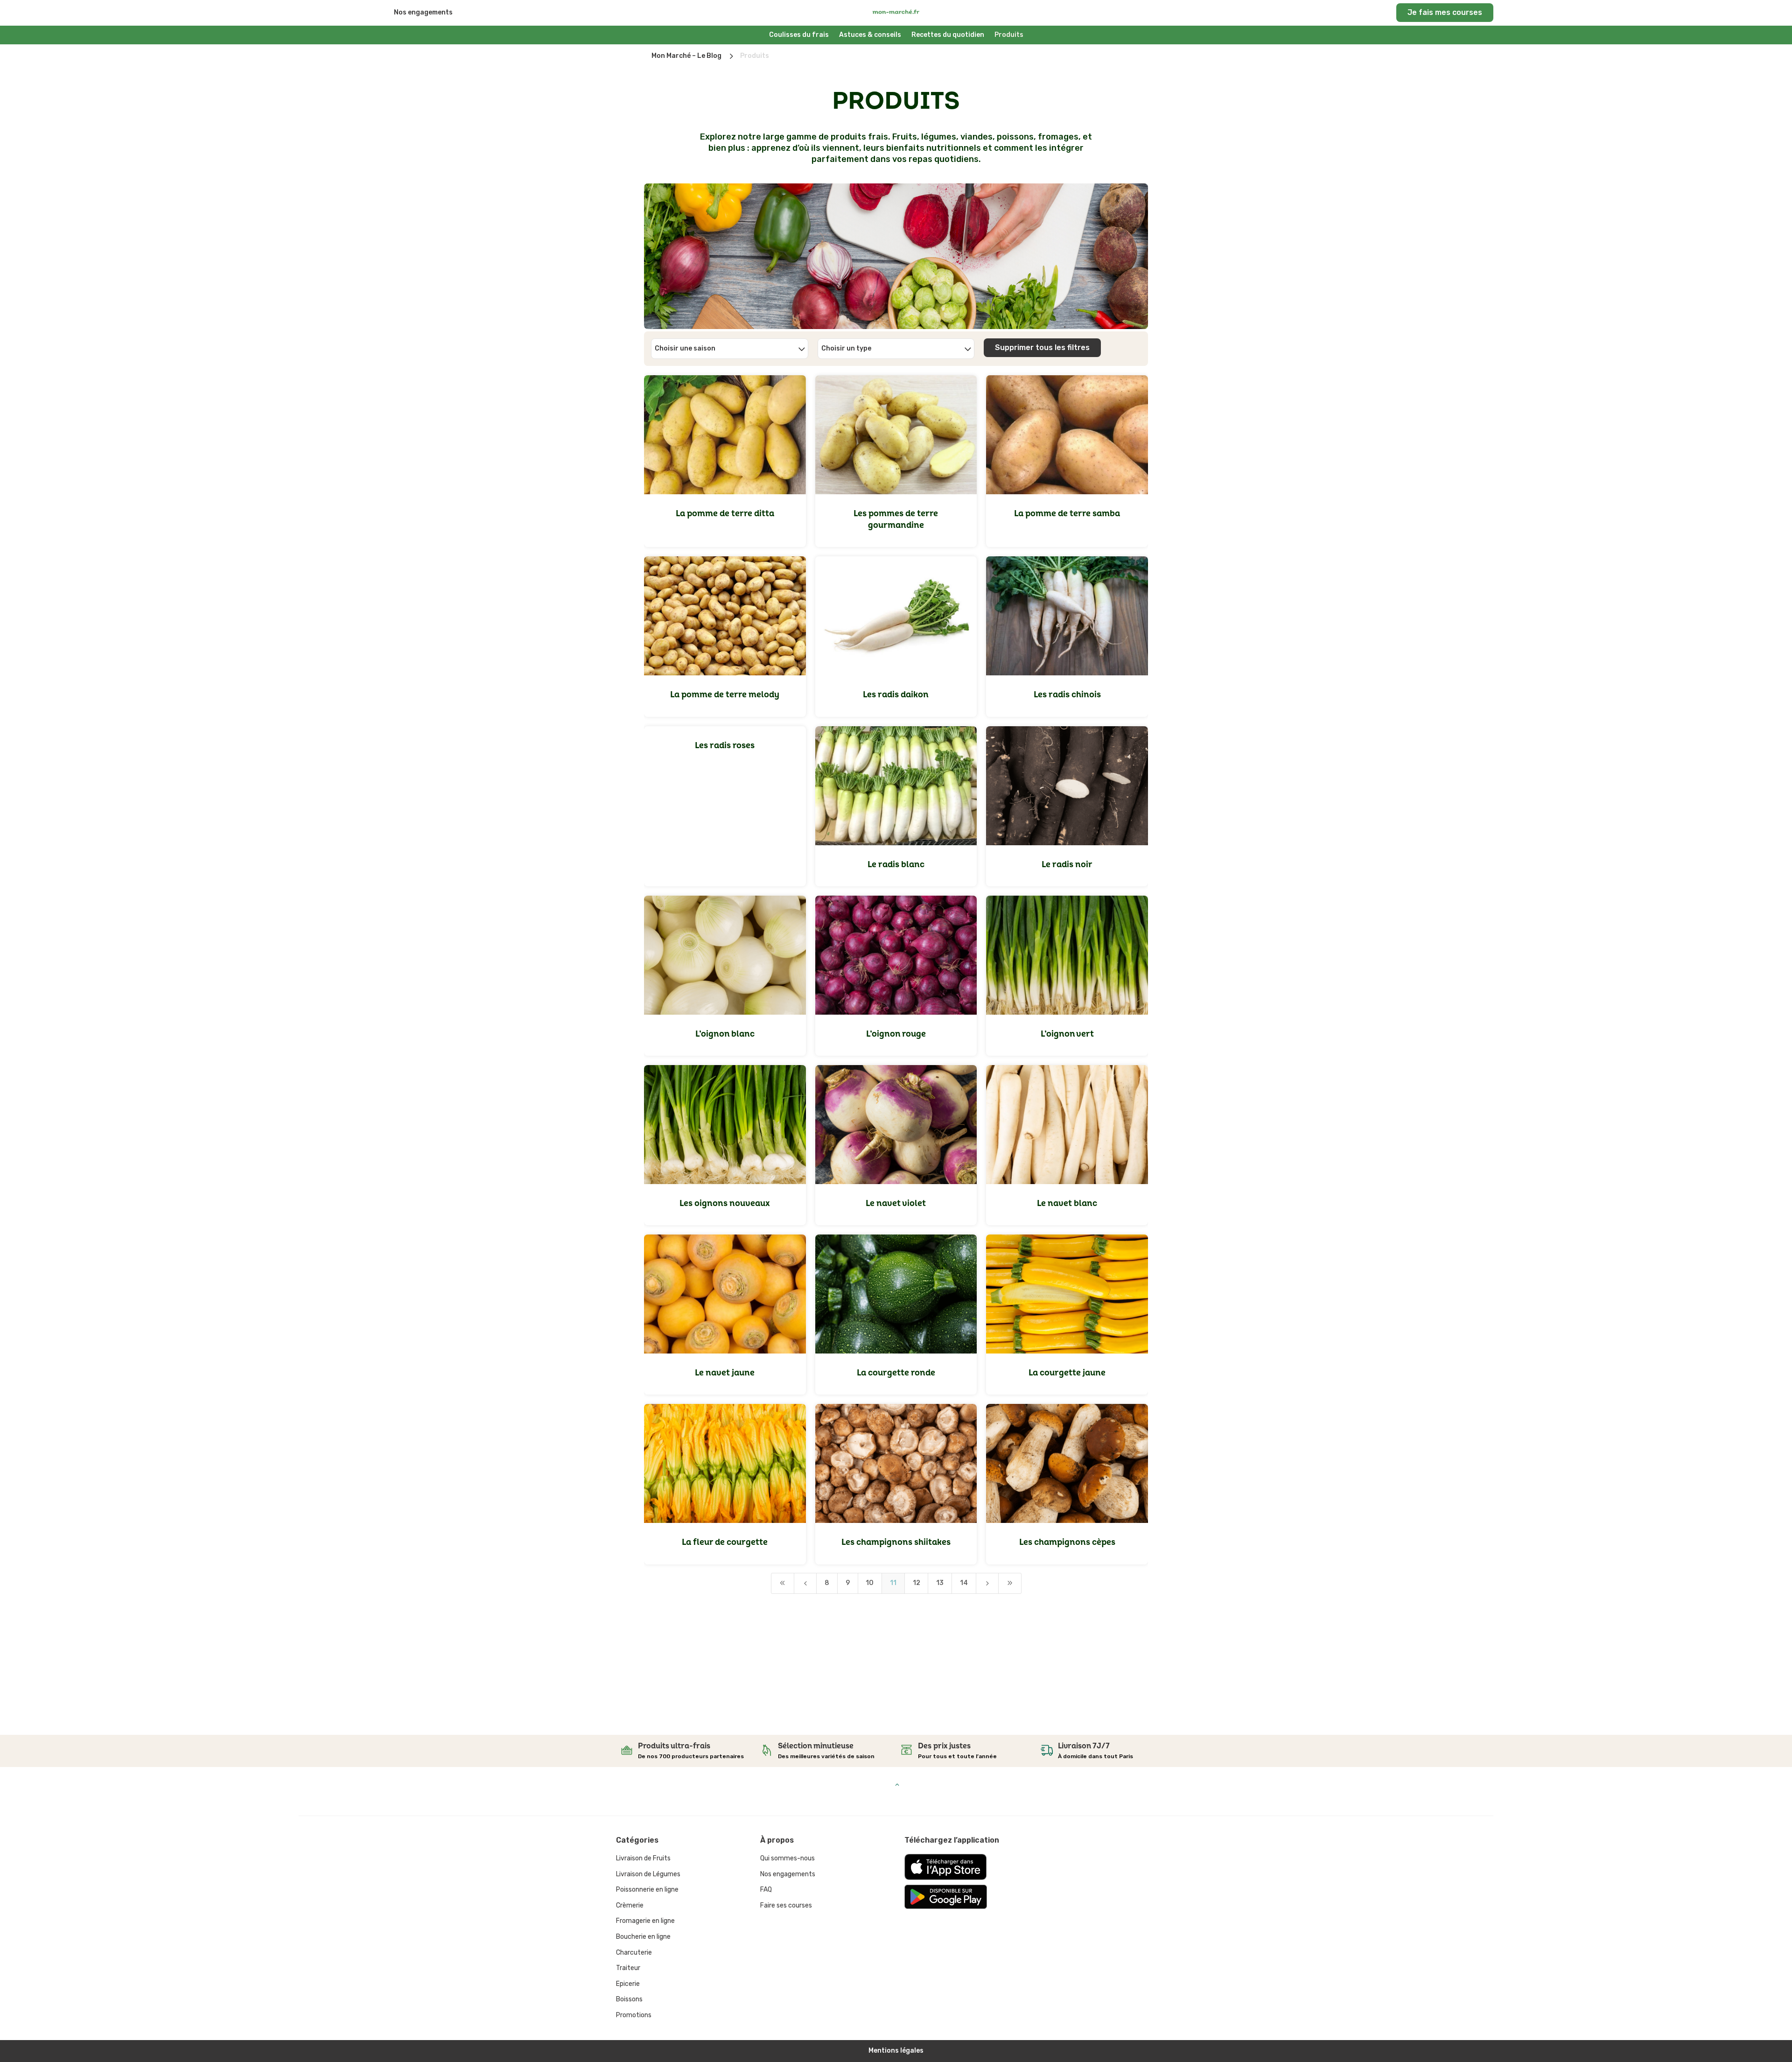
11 (893, 1583)
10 (870, 1583)
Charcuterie (634, 1953)
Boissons (629, 1999)
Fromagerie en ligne (645, 1921)
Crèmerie (630, 1905)
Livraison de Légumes (648, 1874)
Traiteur (628, 1968)
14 (964, 1583)
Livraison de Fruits (643, 1858)
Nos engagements (423, 12)
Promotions (634, 2015)
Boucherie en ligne (643, 1937)
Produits (1009, 35)
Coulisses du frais (799, 35)
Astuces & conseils (870, 35)
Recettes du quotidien (948, 35)
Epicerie (628, 1984)
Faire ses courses (786, 1905)
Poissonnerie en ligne (647, 1890)
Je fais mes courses (1445, 12)
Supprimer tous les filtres (1042, 347)
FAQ (766, 1890)
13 (940, 1583)
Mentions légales (896, 2051)
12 (917, 1583)
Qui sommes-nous (787, 1858)
